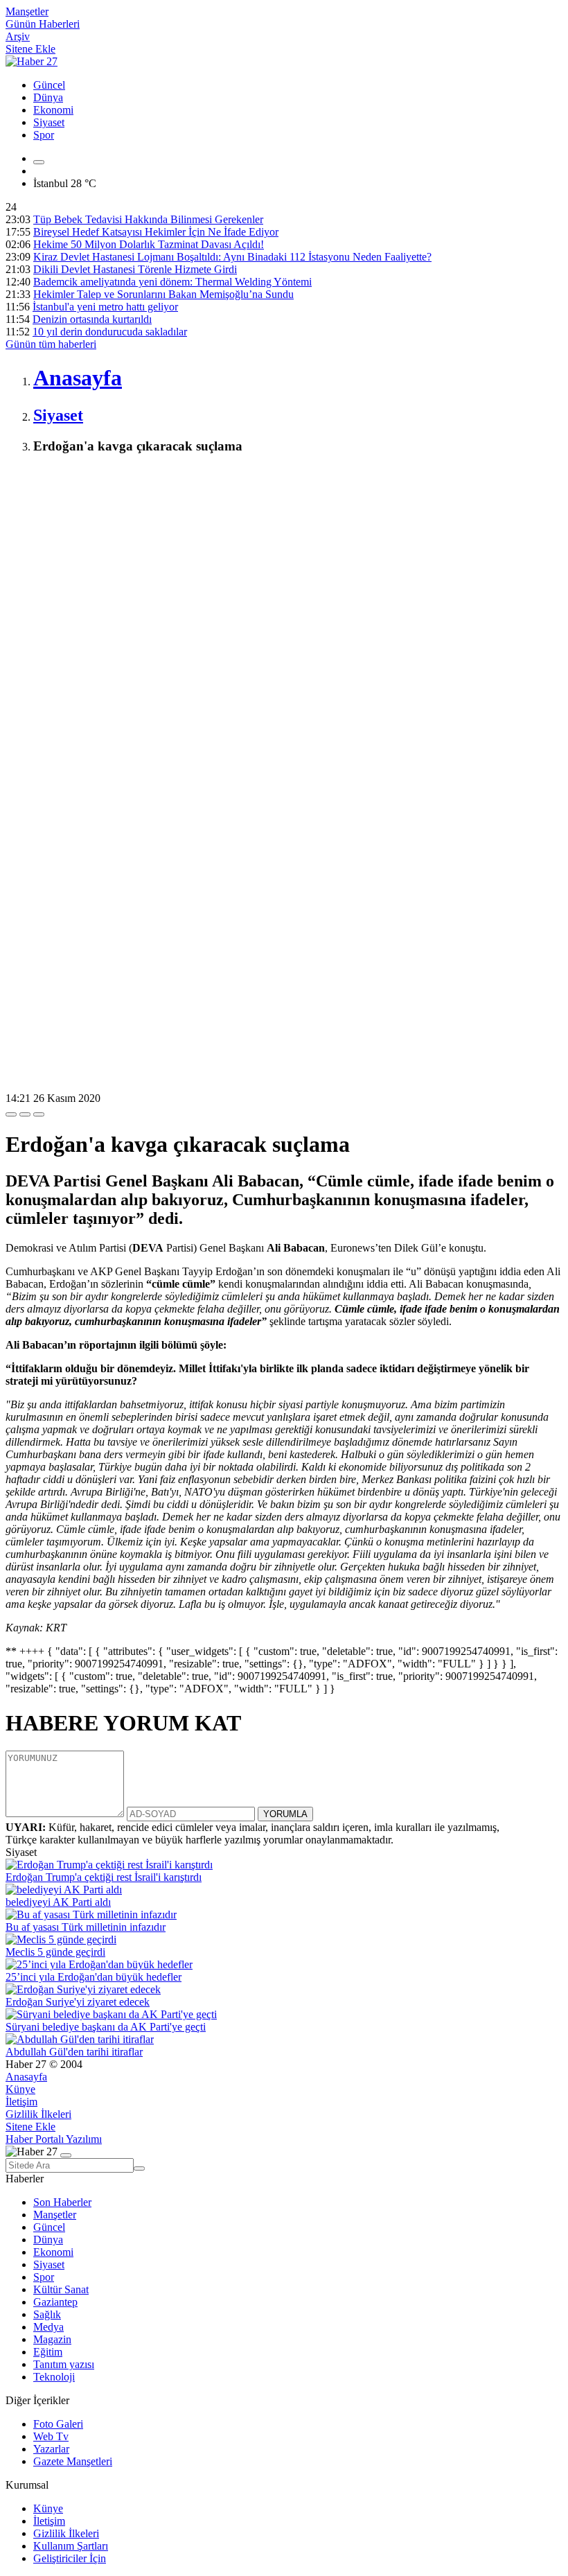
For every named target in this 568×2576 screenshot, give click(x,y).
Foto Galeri (58, 2424)
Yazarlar (51, 2449)
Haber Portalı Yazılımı (54, 2139)
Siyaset (49, 122)
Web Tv (51, 2436)
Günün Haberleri (43, 24)
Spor (44, 135)
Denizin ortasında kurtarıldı (92, 319)
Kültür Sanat (61, 2289)
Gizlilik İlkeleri (38, 2114)
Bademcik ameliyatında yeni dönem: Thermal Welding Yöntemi (172, 282)
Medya (48, 2327)
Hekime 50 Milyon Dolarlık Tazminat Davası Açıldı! (149, 244)
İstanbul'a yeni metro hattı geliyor (105, 307)
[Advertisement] (284, 564)
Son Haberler (62, 2202)
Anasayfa (26, 2077)
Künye (20, 2089)
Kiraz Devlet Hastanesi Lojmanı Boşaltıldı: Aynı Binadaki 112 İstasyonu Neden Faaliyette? (232, 257)
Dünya (48, 97)
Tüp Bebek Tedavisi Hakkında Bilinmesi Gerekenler (148, 219)
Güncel (49, 85)
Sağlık (47, 2314)
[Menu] (39, 162)
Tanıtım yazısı (64, 2364)
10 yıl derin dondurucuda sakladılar (110, 332)
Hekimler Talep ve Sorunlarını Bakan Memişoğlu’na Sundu (163, 294)
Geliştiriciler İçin (70, 2558)
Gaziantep (55, 2302)
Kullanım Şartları (71, 2546)
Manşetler (27, 11)
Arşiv (18, 36)
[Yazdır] (25, 1114)
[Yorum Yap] (39, 1114)
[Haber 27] (32, 61)
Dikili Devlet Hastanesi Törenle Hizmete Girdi (135, 269)
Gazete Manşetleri (73, 2461)
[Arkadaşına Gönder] (11, 1114)
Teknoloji (54, 2377)
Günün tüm (51, 344)
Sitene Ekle (30, 49)
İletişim (21, 2102)
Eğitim (48, 2352)
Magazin (52, 2339)
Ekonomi (53, 110)
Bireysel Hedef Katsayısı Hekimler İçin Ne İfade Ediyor (156, 232)
